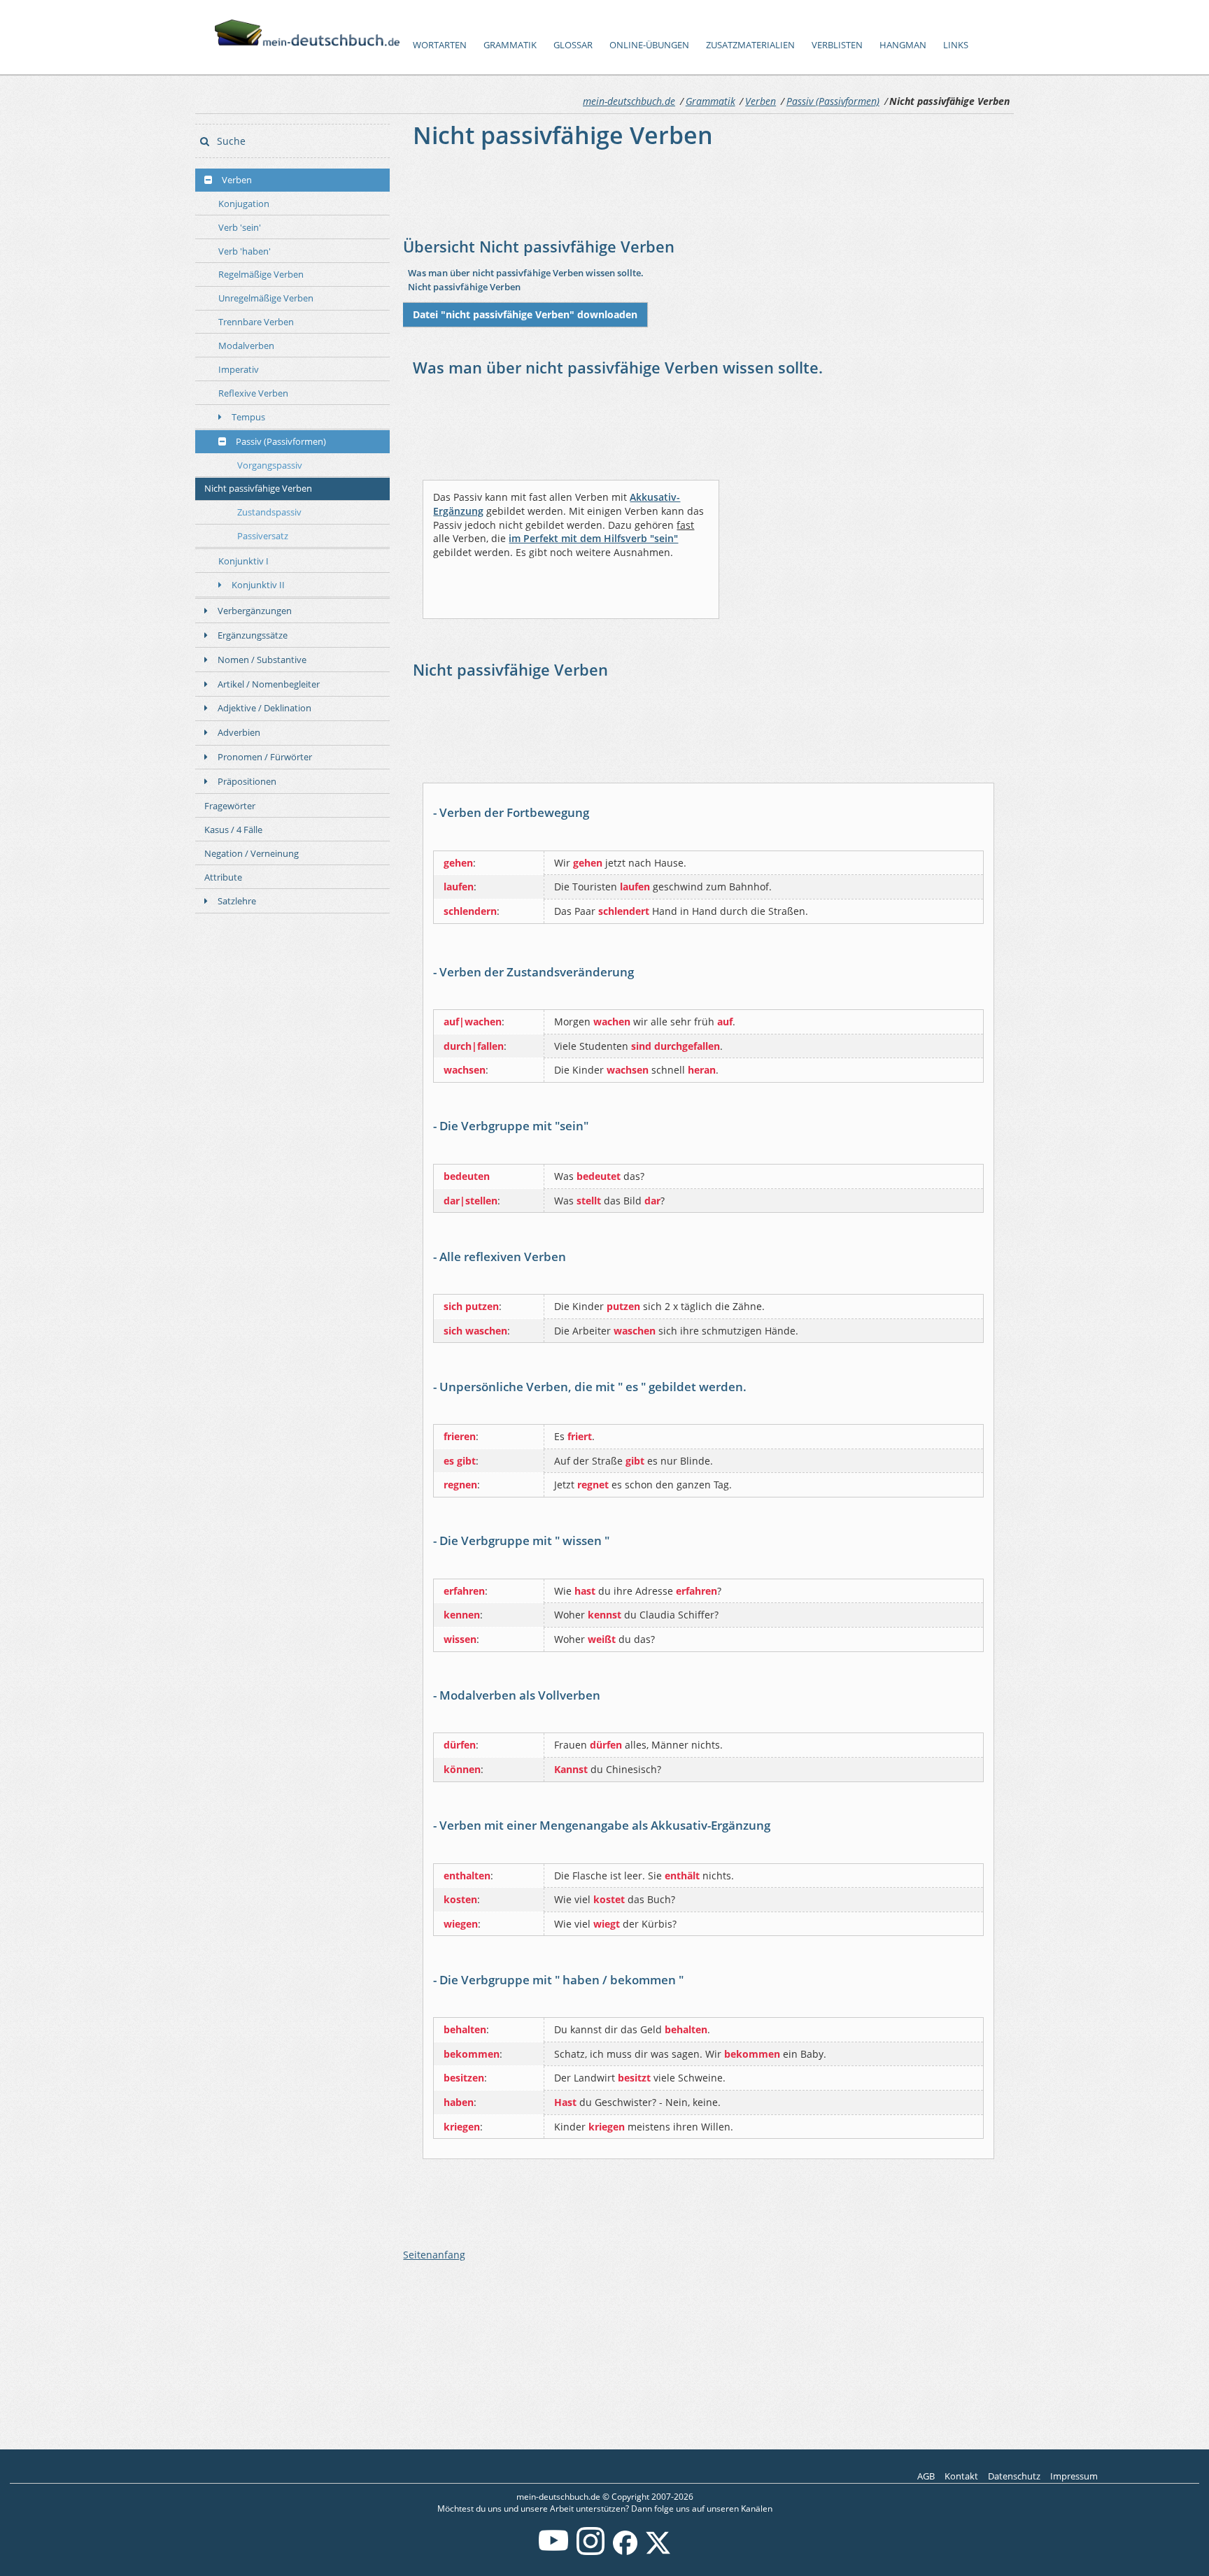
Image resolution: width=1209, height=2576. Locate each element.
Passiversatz (263, 536)
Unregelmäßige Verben (266, 298)
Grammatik (510, 45)
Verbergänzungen (255, 611)
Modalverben (246, 346)
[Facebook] (625, 2552)
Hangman (903, 45)
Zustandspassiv (269, 512)
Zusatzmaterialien (750, 45)
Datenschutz (1014, 2476)
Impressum (1074, 2476)
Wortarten (440, 45)
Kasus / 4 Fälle (233, 830)
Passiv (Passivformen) (833, 101)
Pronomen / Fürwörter (265, 757)
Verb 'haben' (245, 251)
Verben (761, 101)
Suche (230, 141)
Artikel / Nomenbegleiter (269, 684)
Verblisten (837, 45)
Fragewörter (230, 806)
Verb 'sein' (240, 227)
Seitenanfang (434, 2255)
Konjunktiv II (258, 585)
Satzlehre (237, 901)
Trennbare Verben (256, 322)
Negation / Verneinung (252, 853)
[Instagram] (591, 2552)
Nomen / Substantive (262, 660)
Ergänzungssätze (253, 635)
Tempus (248, 417)
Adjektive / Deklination (264, 708)
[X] (658, 2552)
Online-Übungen (649, 45)
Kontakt (961, 2476)
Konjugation (244, 204)
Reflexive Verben (253, 393)
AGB (926, 2476)
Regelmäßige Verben (261, 274)
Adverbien (239, 732)
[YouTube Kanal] (553, 2552)
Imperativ (239, 369)
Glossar (573, 45)
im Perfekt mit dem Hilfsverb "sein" (593, 538)
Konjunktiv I (243, 561)
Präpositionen (247, 781)
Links (956, 45)
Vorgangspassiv (270, 465)
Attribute (223, 877)
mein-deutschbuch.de (629, 101)
